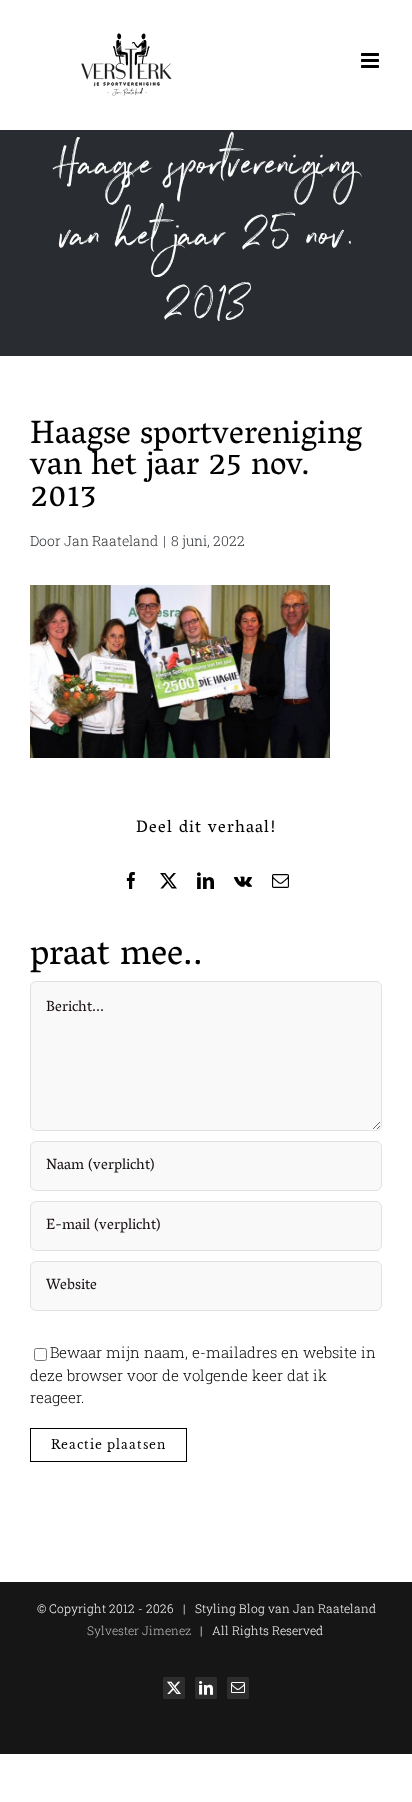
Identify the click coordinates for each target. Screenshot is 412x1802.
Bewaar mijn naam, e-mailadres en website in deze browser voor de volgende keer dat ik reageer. (203, 1374)
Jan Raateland (111, 540)
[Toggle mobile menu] (371, 60)
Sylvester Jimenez (139, 1630)
